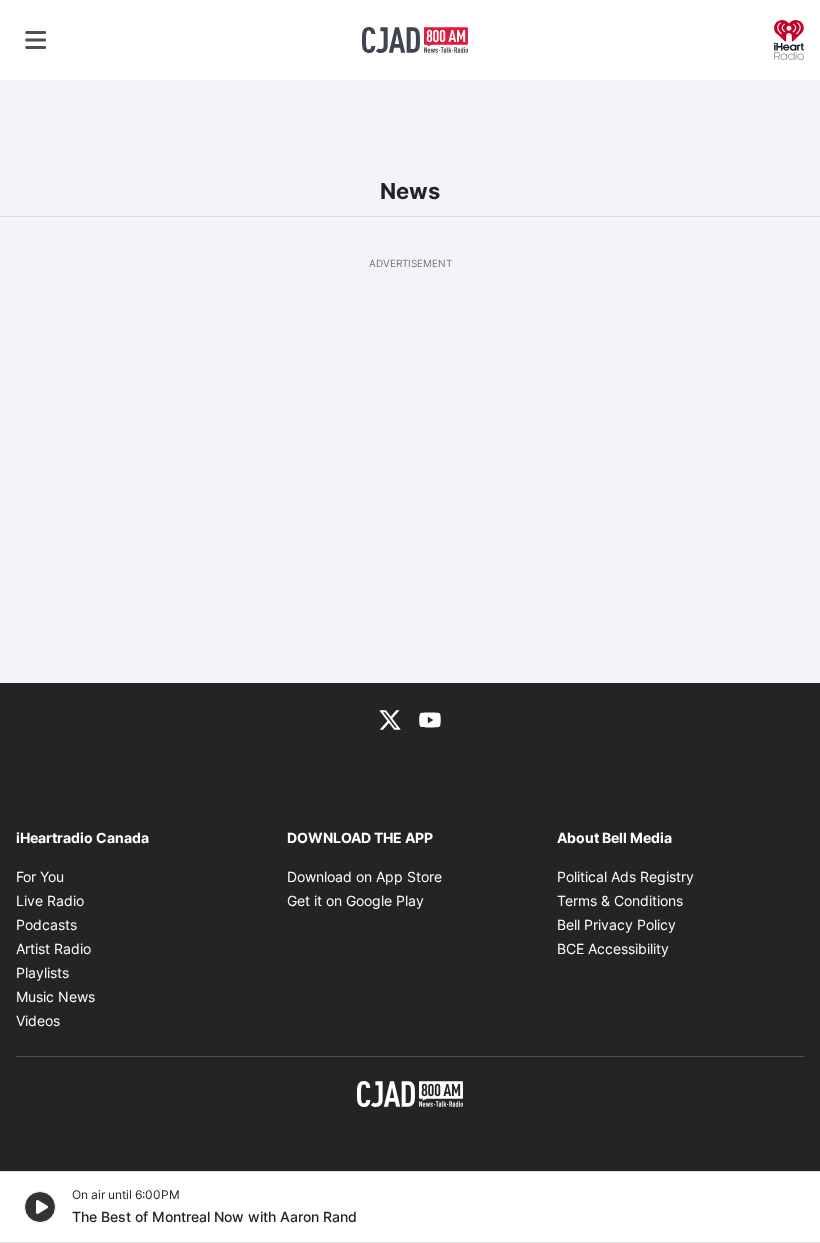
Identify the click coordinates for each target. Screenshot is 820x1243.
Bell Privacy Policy (616, 924)
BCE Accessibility (613, 948)
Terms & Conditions (620, 900)
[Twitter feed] (390, 719)
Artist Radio (53, 948)
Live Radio (50, 900)
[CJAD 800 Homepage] (415, 40)
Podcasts (46, 924)
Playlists (42, 972)
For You (40, 876)
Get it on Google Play (355, 900)
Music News (55, 996)
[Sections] (36, 40)
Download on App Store (364, 876)
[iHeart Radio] (789, 38)
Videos (38, 1020)
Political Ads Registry (625, 876)
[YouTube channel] (430, 719)
